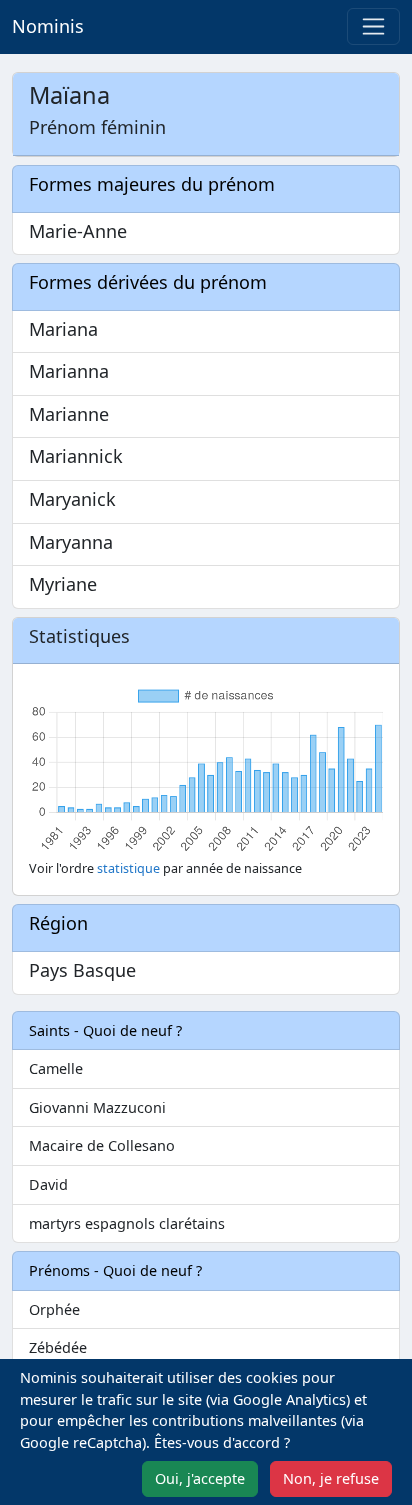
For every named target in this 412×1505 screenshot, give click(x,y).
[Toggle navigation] (373, 26)
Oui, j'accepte (200, 1478)
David (48, 1184)
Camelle (56, 1068)
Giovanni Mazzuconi (97, 1107)
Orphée (54, 1309)
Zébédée (58, 1347)
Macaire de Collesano (102, 1145)
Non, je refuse (331, 1478)
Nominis (48, 26)
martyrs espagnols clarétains (127, 1223)
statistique (128, 868)
